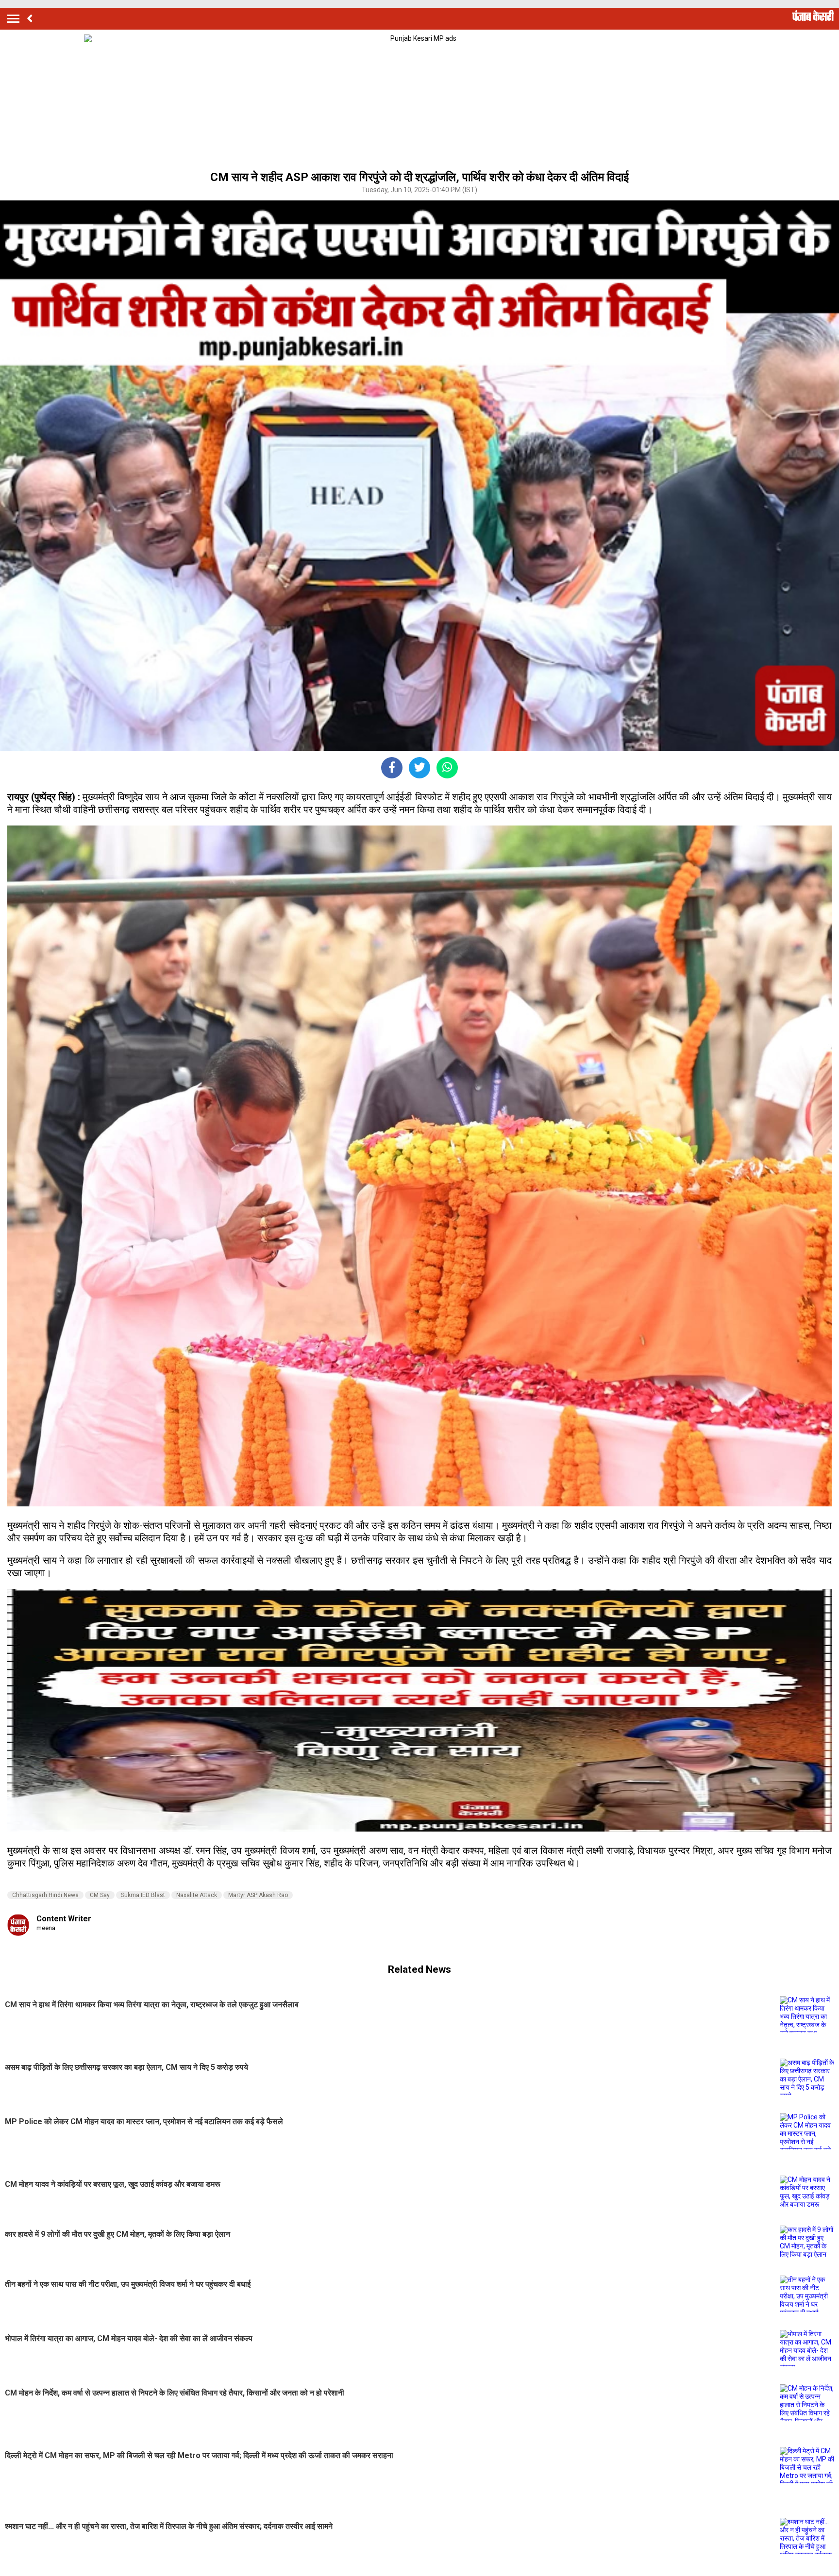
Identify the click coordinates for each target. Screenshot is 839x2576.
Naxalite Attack (197, 1895)
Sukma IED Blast (143, 1895)
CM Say (100, 1895)
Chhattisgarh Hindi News (45, 1895)
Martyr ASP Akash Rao (258, 1895)
